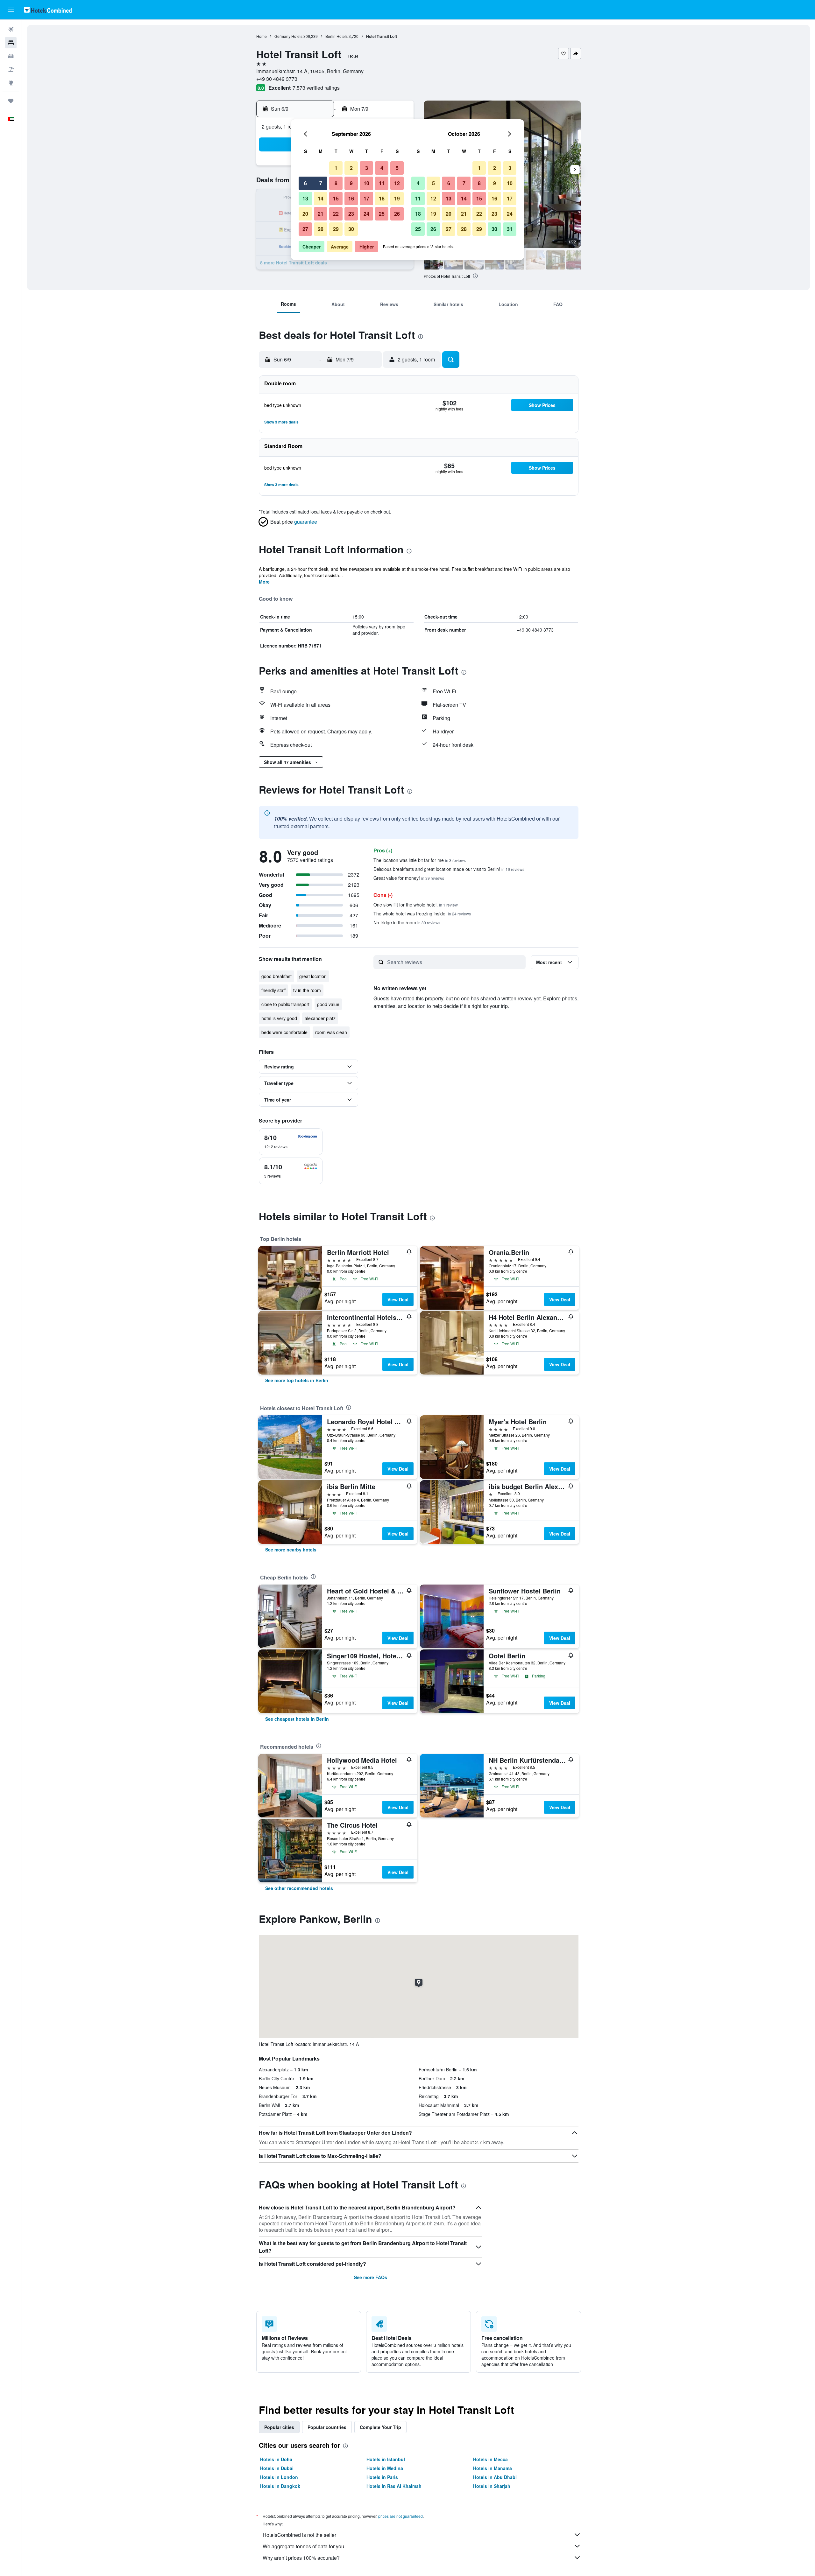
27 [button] (305, 229)
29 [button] (336, 229)
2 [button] (351, 168)
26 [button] (397, 214)
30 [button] (351, 229)
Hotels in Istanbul (386, 2459)
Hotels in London (279, 2477)
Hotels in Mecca (490, 2459)
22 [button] (336, 214)
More (264, 582)
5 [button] (397, 168)
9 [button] (351, 183)
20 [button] (305, 214)
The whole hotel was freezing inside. (422, 913)
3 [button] (367, 168)
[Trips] (11, 101)
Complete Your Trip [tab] (380, 2427)
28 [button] (321, 229)
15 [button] (336, 198)
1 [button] (336, 168)
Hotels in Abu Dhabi (495, 2477)
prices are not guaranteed (400, 2516)
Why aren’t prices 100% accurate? (301, 2558)
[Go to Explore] (11, 83)
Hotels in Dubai (277, 2468)
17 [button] (366, 198)
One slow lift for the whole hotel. (416, 905)
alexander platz (320, 1018)
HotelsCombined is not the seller (299, 2535)
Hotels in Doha (276, 2459)
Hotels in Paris (382, 2477)
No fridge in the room (407, 922)
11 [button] (382, 183)
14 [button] (321, 198)
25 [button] (382, 214)
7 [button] (321, 183)
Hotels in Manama (493, 2468)
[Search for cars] (11, 56)
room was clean (331, 1032)
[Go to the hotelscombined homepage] (48, 10)
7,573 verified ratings (316, 88)
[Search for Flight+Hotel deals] (11, 69)
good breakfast (276, 976)
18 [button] (382, 198)
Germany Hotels (288, 36)
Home (262, 36)
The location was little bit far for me (420, 860)
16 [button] (351, 198)
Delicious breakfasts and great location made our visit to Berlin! (449, 869)
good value (328, 1004)
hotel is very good (279, 1018)
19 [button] (397, 198)
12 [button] (397, 183)
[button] (11, 10)
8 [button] (336, 183)
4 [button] (382, 168)
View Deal (398, 1299)
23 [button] (351, 214)
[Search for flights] (11, 29)
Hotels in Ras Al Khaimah (394, 2486)
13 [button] (305, 198)
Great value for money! (409, 878)
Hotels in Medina (385, 2468)
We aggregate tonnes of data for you (303, 2546)
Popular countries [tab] (327, 2427)
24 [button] (366, 214)
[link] (297, 1380)
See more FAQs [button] (371, 2277)
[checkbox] (291, 1142)
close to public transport (285, 1004)
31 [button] (510, 229)
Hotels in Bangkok (280, 2486)
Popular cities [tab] (279, 2427)
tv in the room (307, 990)
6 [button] (305, 183)
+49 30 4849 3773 (277, 79)
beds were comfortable (284, 1032)
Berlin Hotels (337, 36)
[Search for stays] (11, 43)
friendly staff (273, 990)
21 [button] (321, 214)
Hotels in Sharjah (492, 2486)
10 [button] (366, 183)
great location (313, 976)
